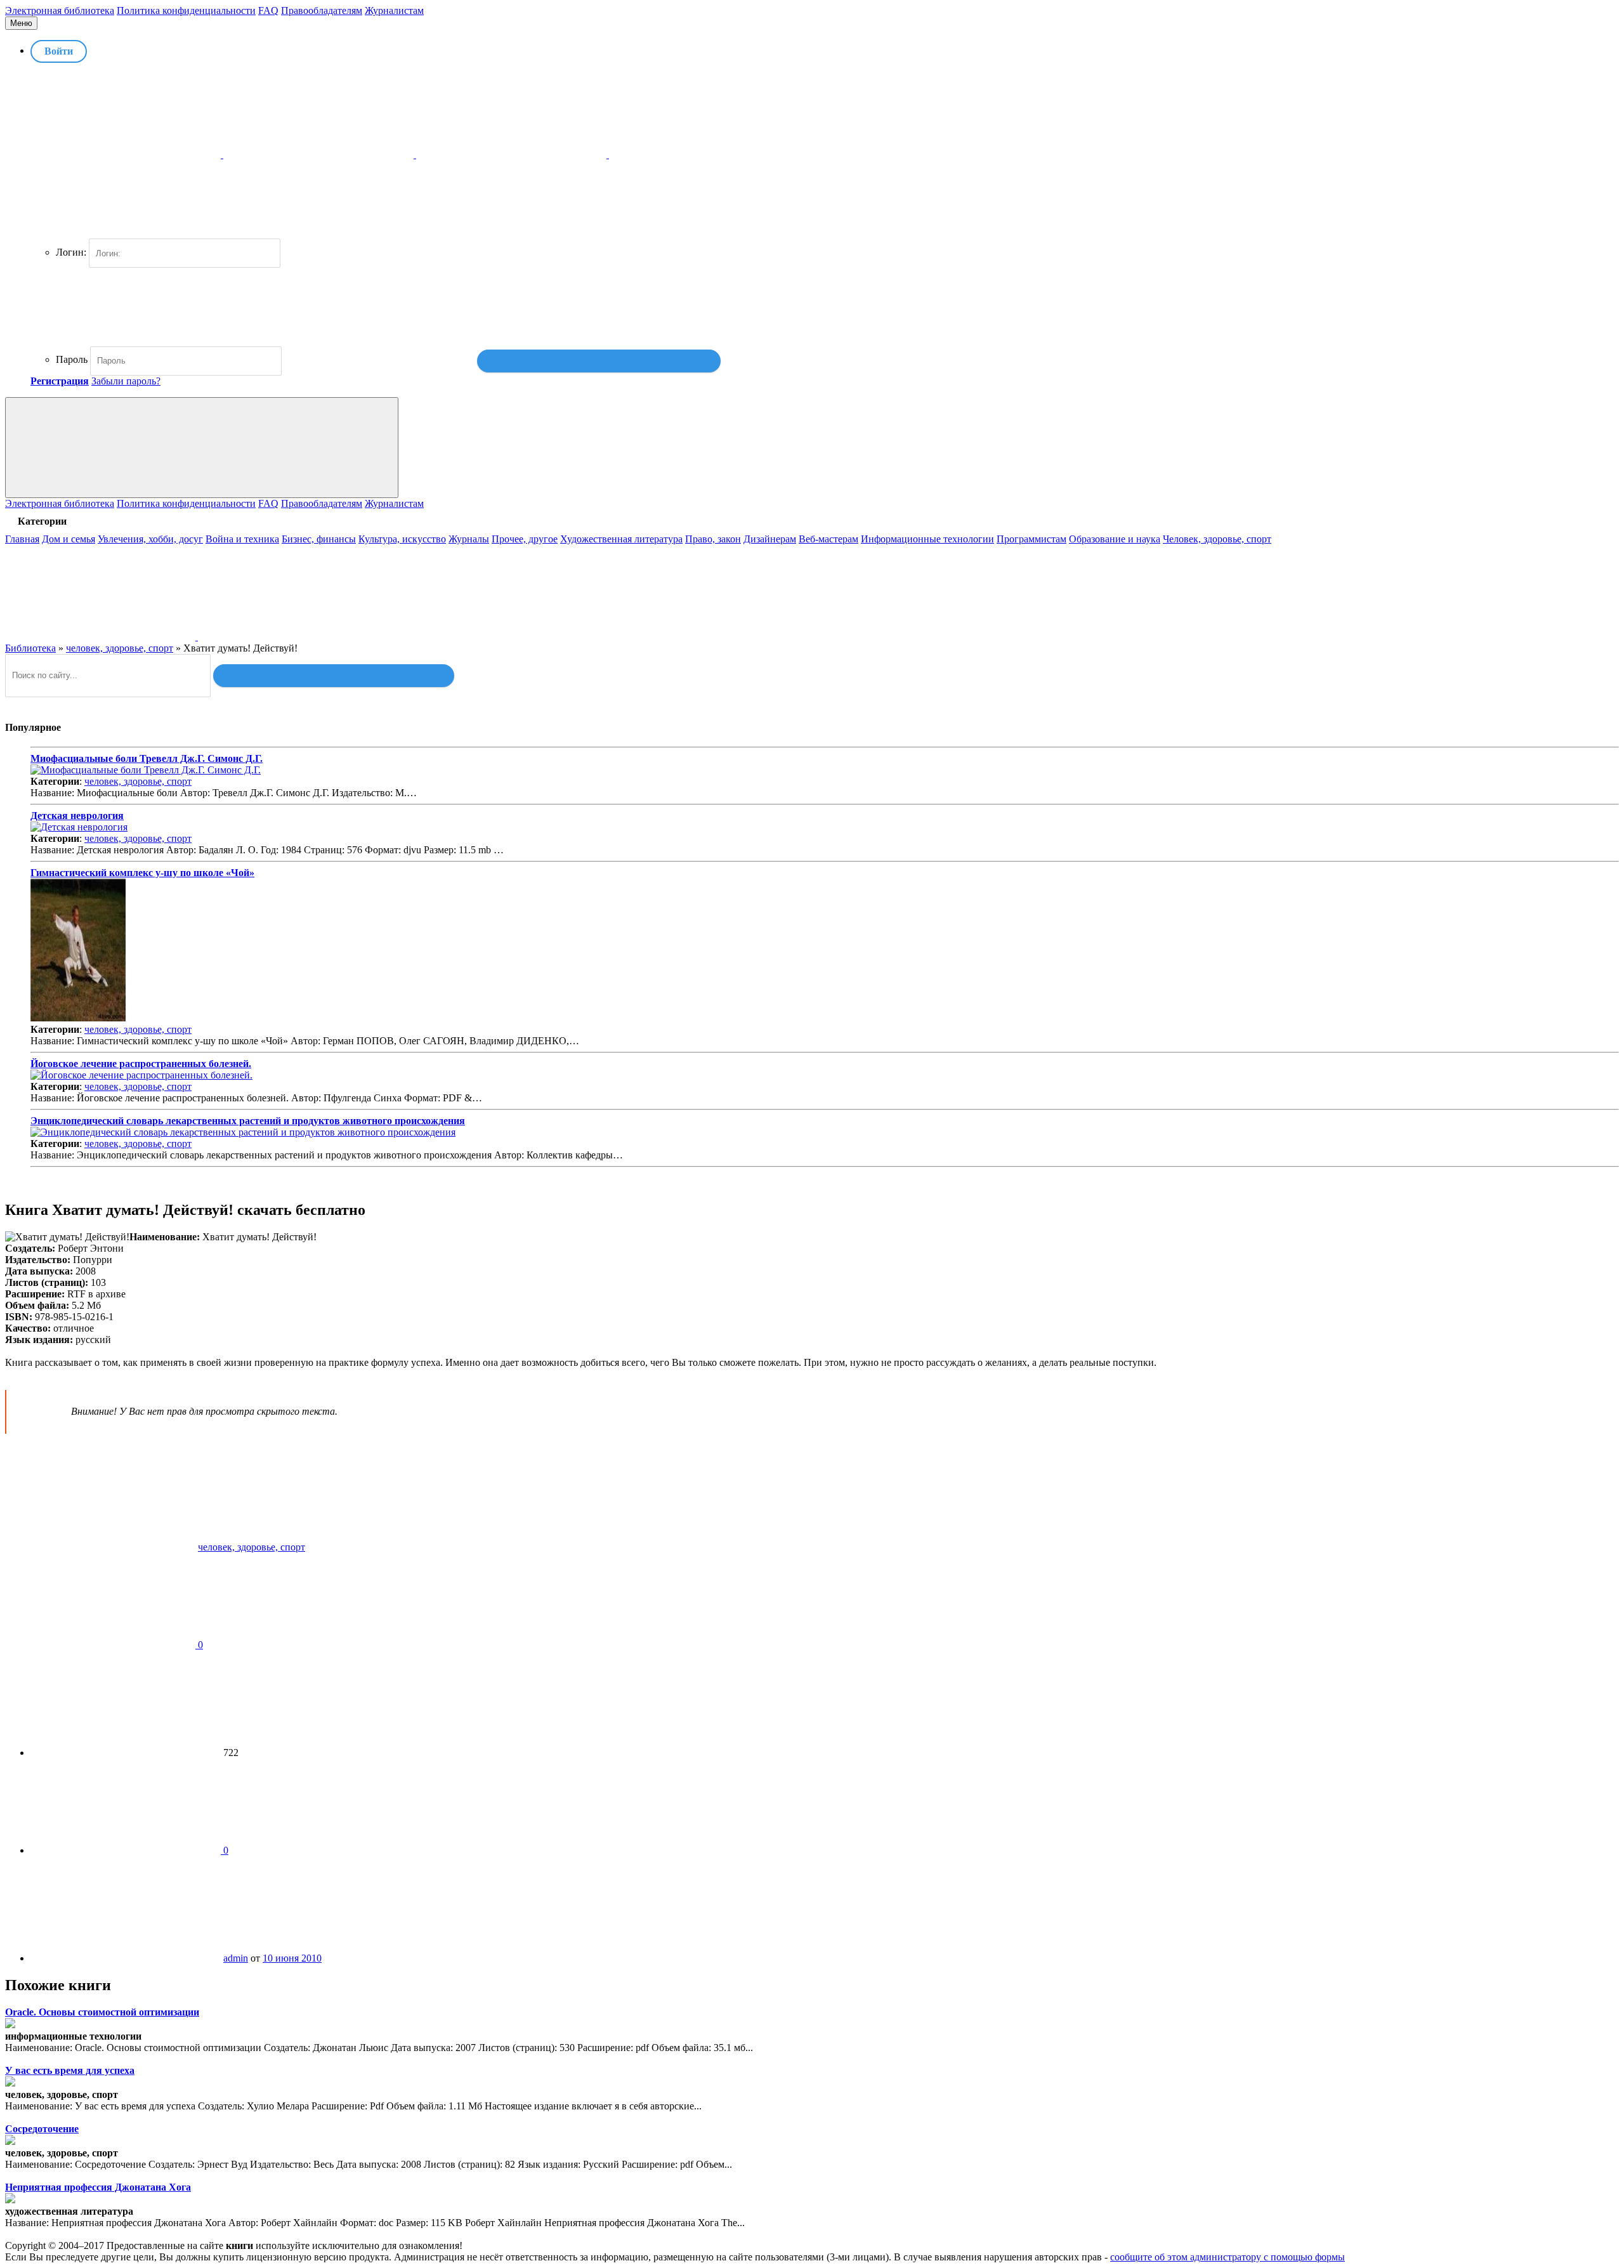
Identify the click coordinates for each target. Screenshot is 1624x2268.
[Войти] (599, 361)
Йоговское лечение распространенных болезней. (141, 1064)
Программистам (1031, 539)
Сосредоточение (42, 2129)
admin (236, 1958)
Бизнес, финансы (319, 539)
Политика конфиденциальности (186, 10)
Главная (22, 539)
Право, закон (713, 539)
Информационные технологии (927, 539)
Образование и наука (1115, 539)
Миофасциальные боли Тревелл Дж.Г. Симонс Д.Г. (147, 758)
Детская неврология (77, 816)
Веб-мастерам (828, 539)
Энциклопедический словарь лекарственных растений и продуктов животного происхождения (248, 1121)
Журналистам (394, 10)
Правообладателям (322, 10)
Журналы (469, 539)
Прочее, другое (525, 539)
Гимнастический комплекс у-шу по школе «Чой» (142, 873)
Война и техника (242, 539)
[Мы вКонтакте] (101, 637)
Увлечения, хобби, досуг (150, 539)
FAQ (268, 10)
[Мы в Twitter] (293, 637)
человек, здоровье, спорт (138, 781)
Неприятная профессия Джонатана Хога (98, 2187)
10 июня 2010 (292, 1958)
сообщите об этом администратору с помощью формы (1228, 2257)
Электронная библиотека (60, 10)
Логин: (71, 252)
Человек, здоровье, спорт (1217, 539)
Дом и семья (69, 539)
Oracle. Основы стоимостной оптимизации (102, 2012)
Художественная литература (621, 539)
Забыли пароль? (126, 381)
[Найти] (334, 676)
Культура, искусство (402, 539)
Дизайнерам (770, 539)
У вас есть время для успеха (70, 2070)
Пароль (72, 359)
